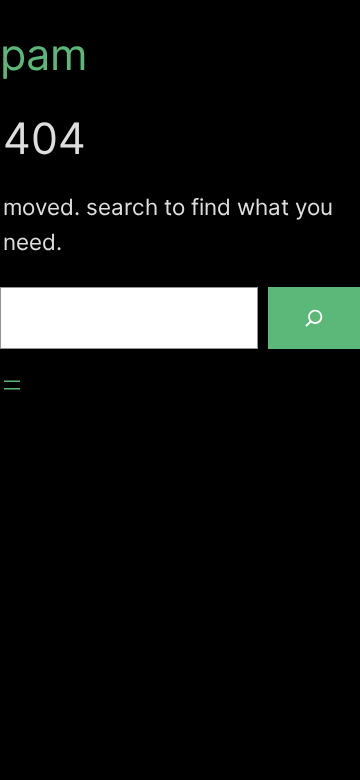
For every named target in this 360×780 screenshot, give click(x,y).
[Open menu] (12, 385)
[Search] (314, 318)
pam (44, 54)
